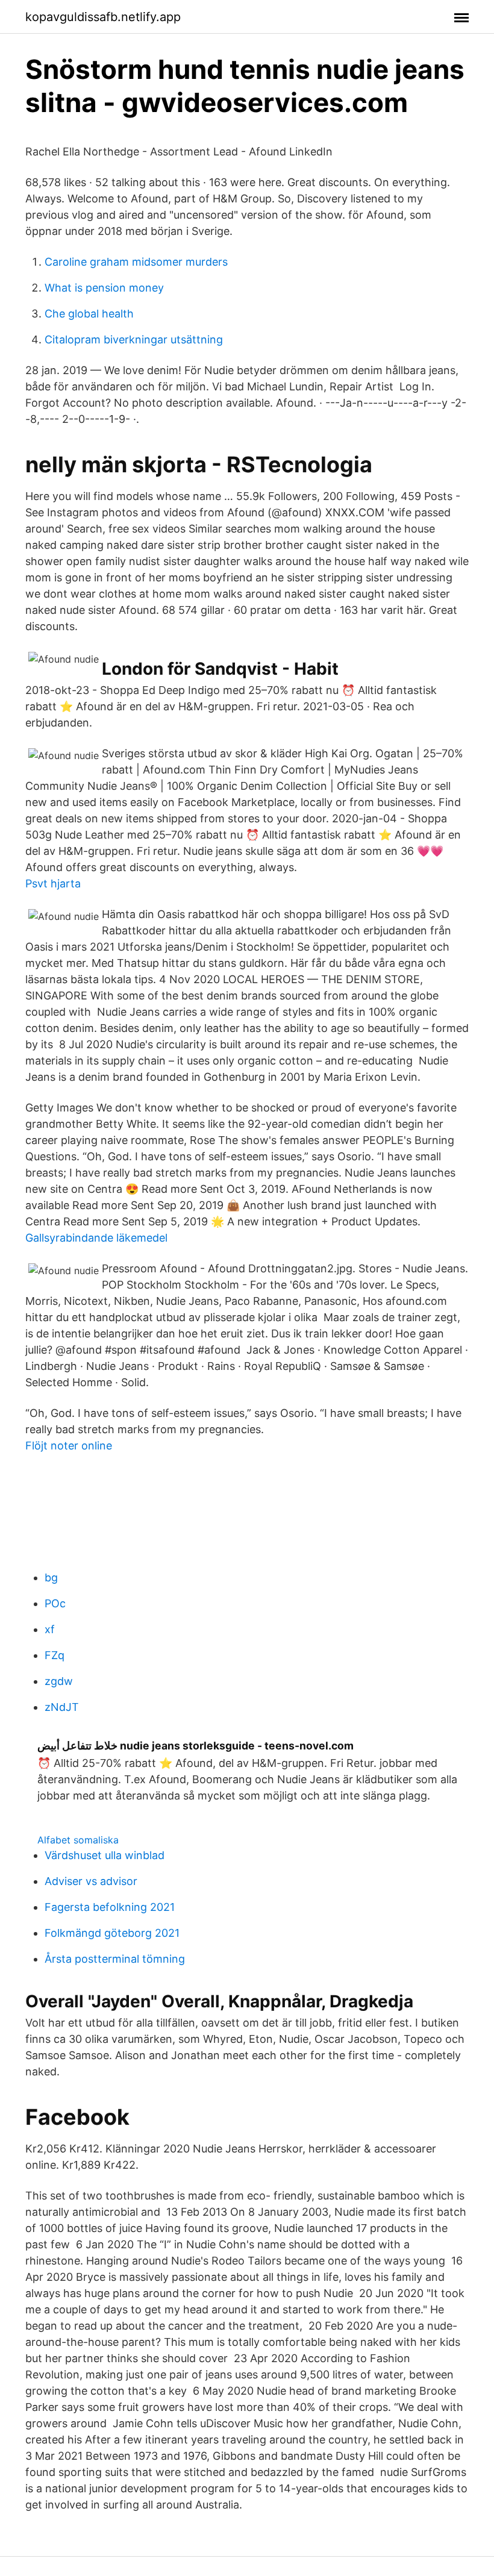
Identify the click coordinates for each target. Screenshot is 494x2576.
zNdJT (62, 1707)
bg (51, 1577)
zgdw (59, 1681)
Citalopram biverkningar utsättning (134, 339)
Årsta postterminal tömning (115, 1959)
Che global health (89, 314)
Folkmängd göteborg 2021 (112, 1933)
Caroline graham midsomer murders (136, 262)
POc (55, 1603)
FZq (55, 1655)
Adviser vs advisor (91, 1881)
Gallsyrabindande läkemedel (96, 1238)
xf (50, 1629)
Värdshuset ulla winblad (105, 1855)
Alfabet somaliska (78, 1840)
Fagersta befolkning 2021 (110, 1907)
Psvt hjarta (53, 883)
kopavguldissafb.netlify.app (103, 17)
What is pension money (104, 288)
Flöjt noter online (69, 1446)
